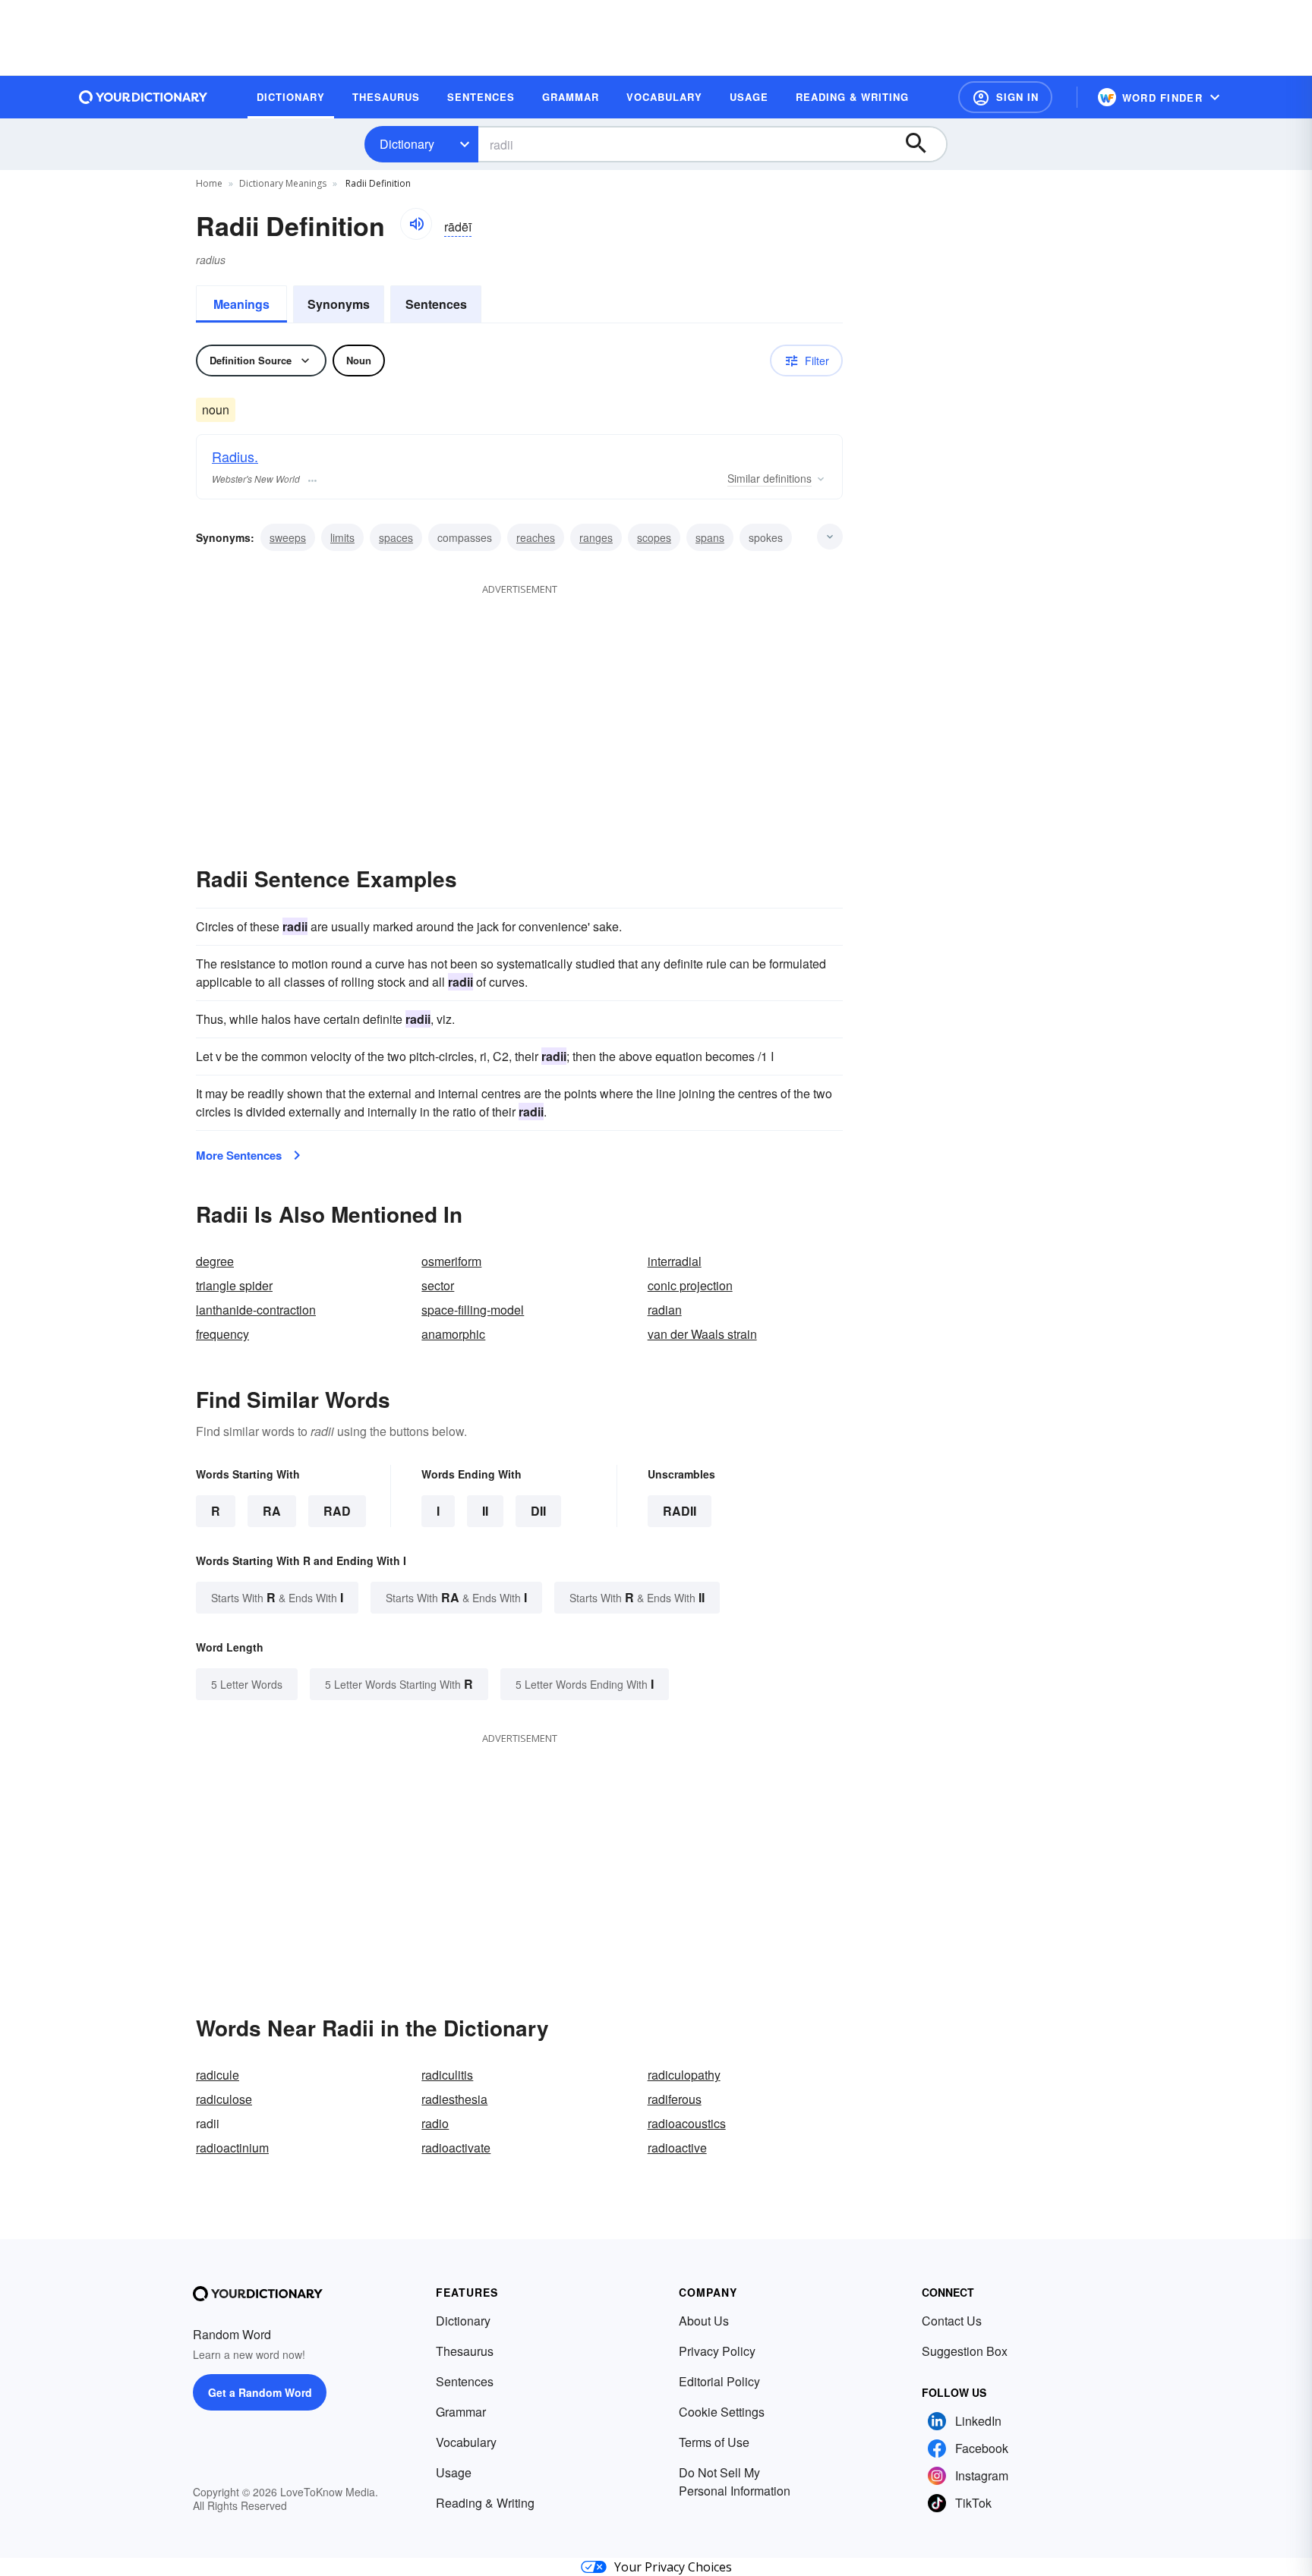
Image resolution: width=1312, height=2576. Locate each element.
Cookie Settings (722, 2412)
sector (438, 1285)
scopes (654, 537)
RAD (337, 1511)
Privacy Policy (717, 2351)
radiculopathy (684, 2075)
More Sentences (239, 1155)
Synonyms (339, 304)
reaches (536, 537)
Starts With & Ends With (277, 1597)
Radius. (235, 456)
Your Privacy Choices (673, 2567)
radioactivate (456, 2148)
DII (538, 1511)
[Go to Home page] (143, 97)
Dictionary (407, 144)
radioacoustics (687, 2123)
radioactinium (232, 2148)
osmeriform (451, 1261)
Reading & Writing (485, 2503)
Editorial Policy (719, 2381)
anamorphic (453, 1334)
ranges (596, 537)
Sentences (436, 304)
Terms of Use (714, 2442)
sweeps (288, 537)
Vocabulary (466, 2442)
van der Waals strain (702, 1334)
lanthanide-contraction (256, 1310)
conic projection (690, 1285)
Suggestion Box (965, 2351)
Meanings (241, 304)
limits (342, 537)
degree (215, 1261)
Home (209, 183)
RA (272, 1511)
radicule (218, 2075)
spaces (396, 537)
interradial (675, 1261)
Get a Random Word (260, 2392)
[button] (1005, 97)
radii (680, 1511)
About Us (704, 2321)
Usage (454, 2472)
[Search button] (923, 144)
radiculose (224, 2099)
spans (710, 537)
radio (435, 2123)
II (485, 1511)
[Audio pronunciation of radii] (416, 224)
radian (665, 1310)
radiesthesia (454, 2099)
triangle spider (234, 1285)
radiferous (675, 2099)
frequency (222, 1334)
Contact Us (952, 2321)
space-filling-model (473, 1310)
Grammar (461, 2412)
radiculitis (447, 2075)
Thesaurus (465, 2351)
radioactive (677, 2148)
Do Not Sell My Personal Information (735, 2482)
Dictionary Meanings (283, 183)
